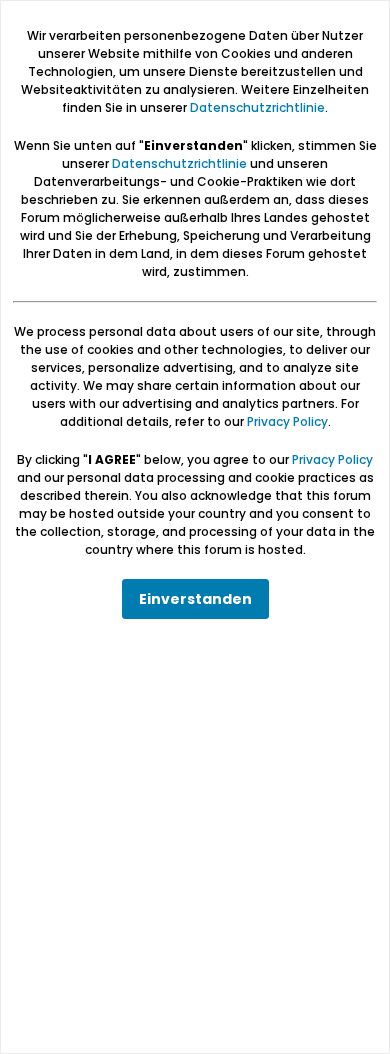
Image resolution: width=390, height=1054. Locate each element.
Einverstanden (195, 599)
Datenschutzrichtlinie (257, 107)
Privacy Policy (287, 421)
